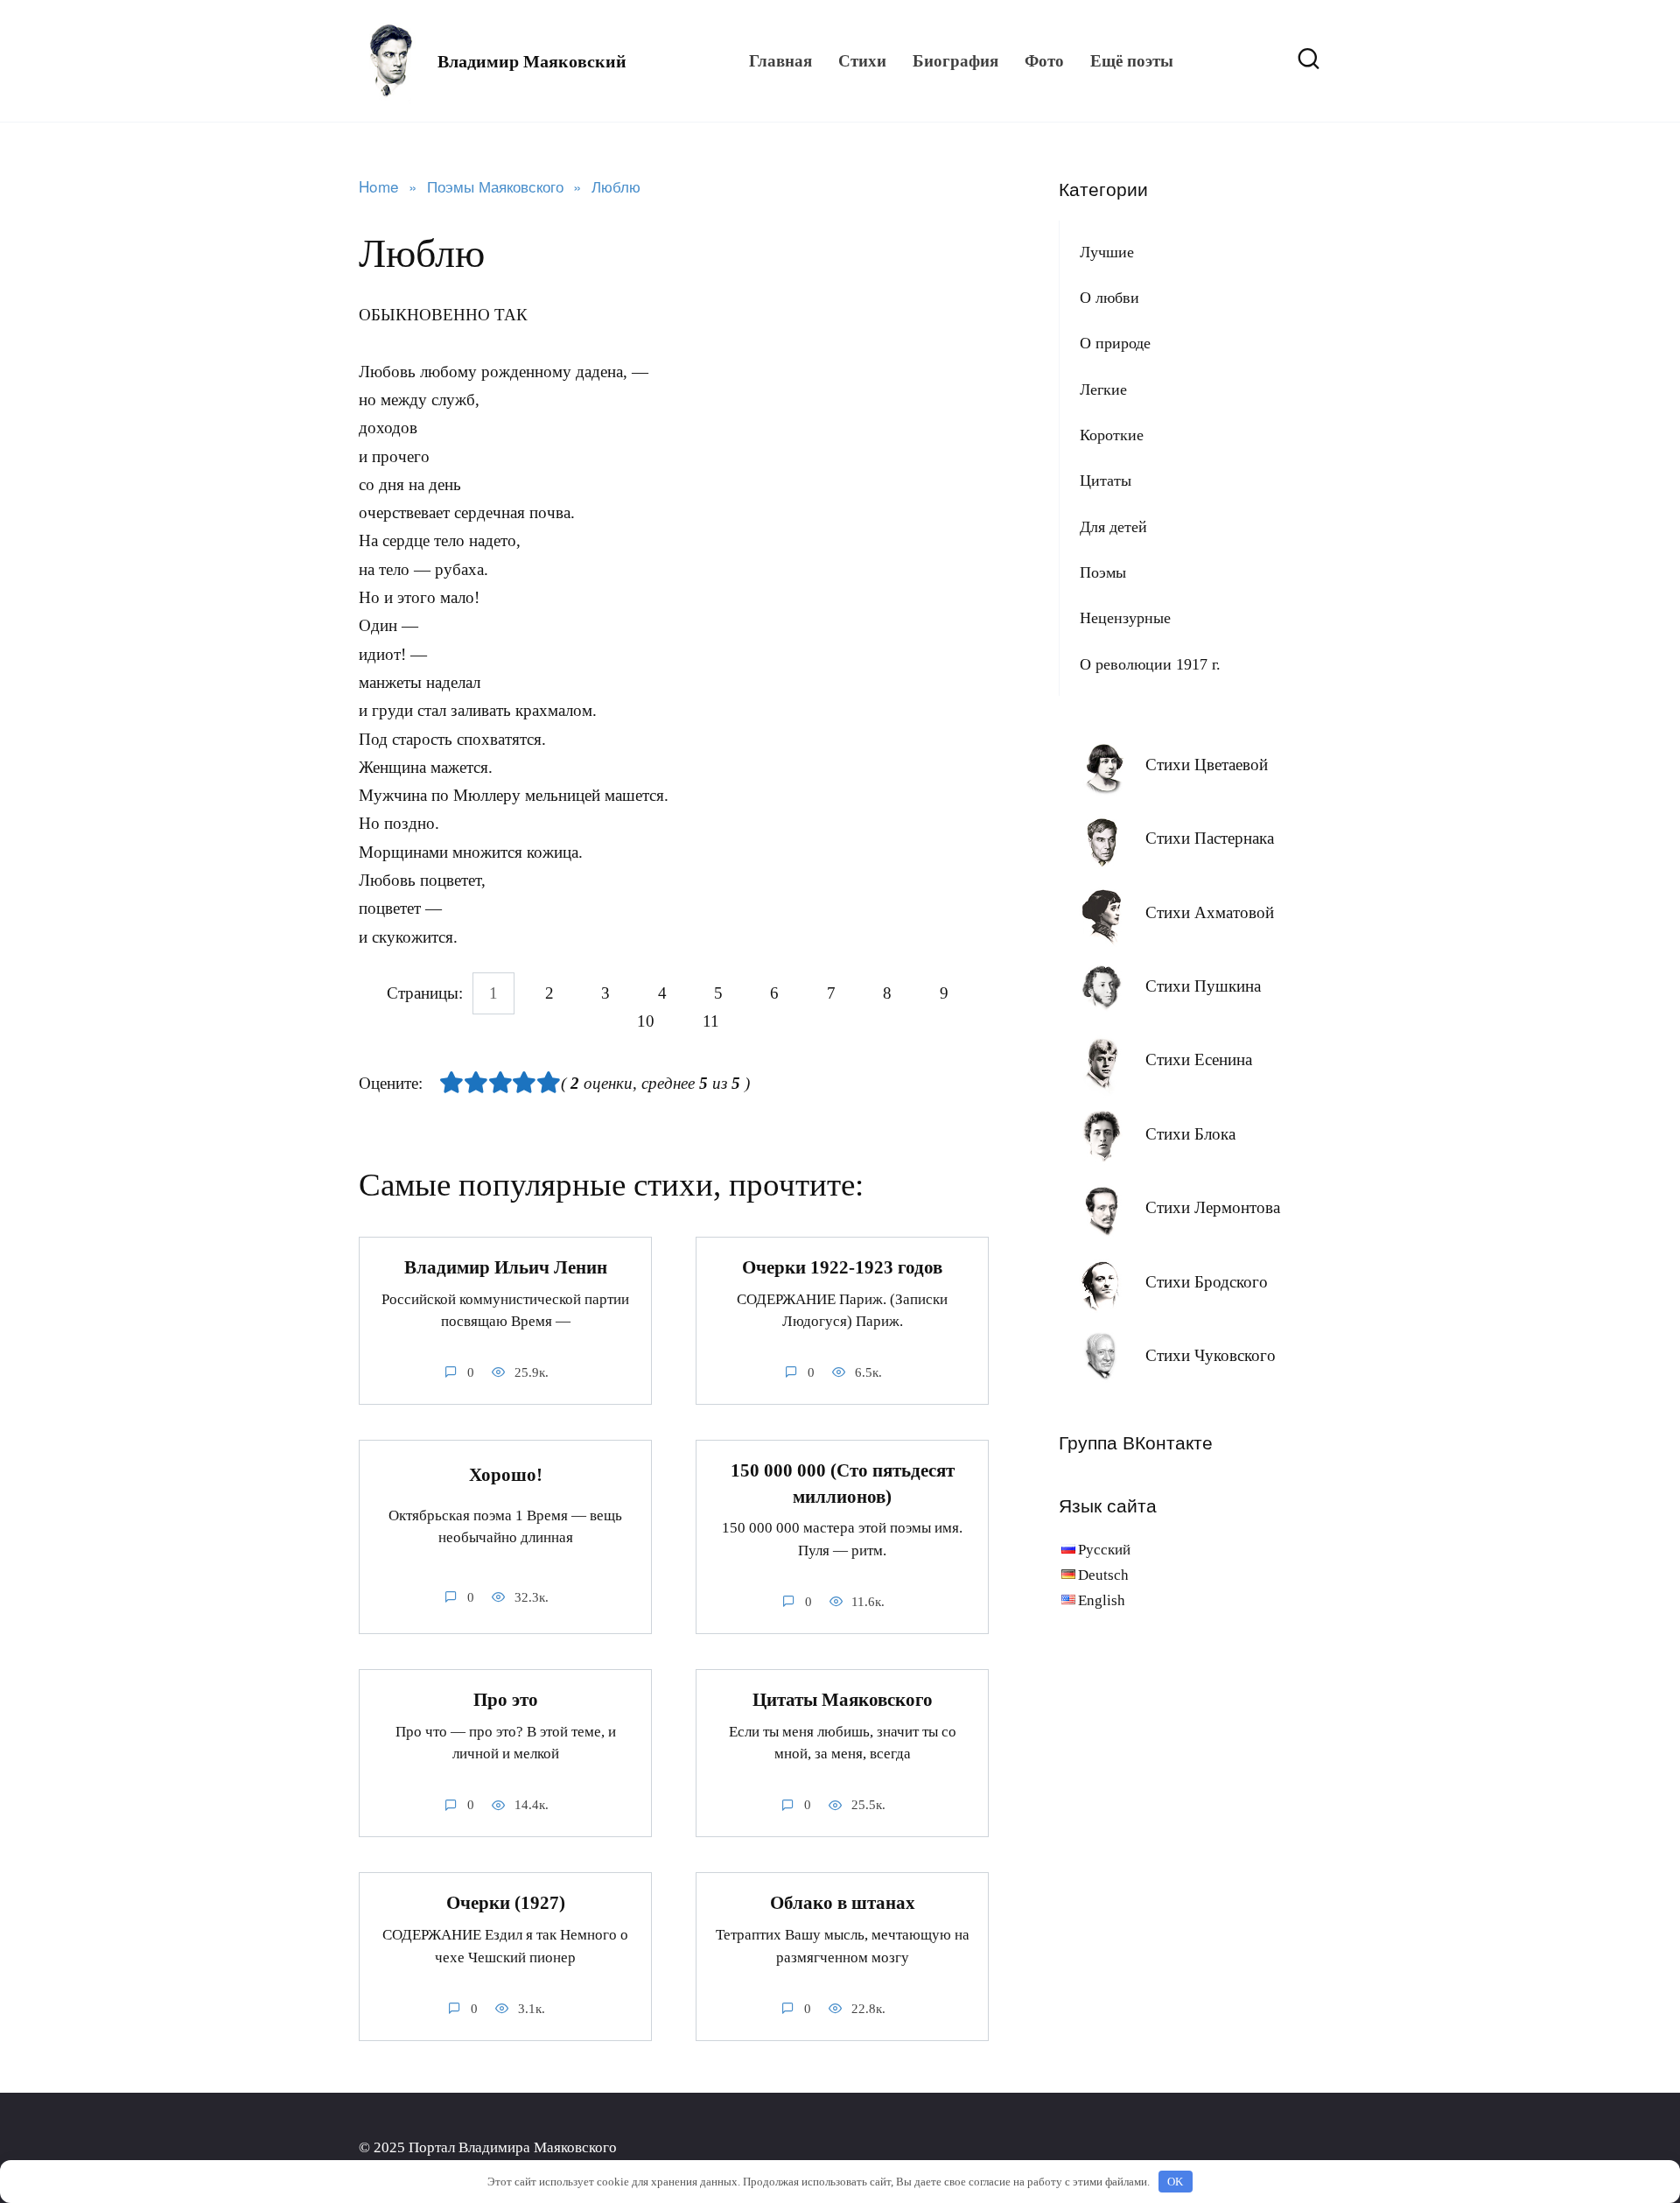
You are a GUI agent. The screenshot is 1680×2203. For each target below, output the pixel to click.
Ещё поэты (1132, 61)
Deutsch (1103, 1575)
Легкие (1103, 389)
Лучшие (1107, 252)
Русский (1104, 1550)
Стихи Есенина (1199, 1059)
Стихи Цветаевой (1207, 765)
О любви (1109, 298)
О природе (1115, 343)
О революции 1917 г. (1150, 664)
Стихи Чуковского (1211, 1355)
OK (1175, 2182)
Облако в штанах (843, 1903)
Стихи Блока (1190, 1134)
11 (711, 1022)
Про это (506, 1700)
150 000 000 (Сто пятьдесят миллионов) (843, 1483)
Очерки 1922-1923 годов (842, 1267)
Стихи (862, 61)
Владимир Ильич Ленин (506, 1267)
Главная (780, 61)
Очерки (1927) (506, 1903)
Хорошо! (506, 1475)
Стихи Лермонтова (1213, 1207)
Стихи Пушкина (1203, 986)
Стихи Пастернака (1210, 838)
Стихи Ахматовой (1210, 912)
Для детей (1113, 527)
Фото (1044, 61)
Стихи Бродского (1207, 1282)
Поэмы (1103, 572)
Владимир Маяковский (532, 61)
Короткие (1112, 435)
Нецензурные (1125, 618)
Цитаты (1106, 481)
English (1102, 1600)
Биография (955, 61)
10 (646, 1022)
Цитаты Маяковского (843, 1700)
